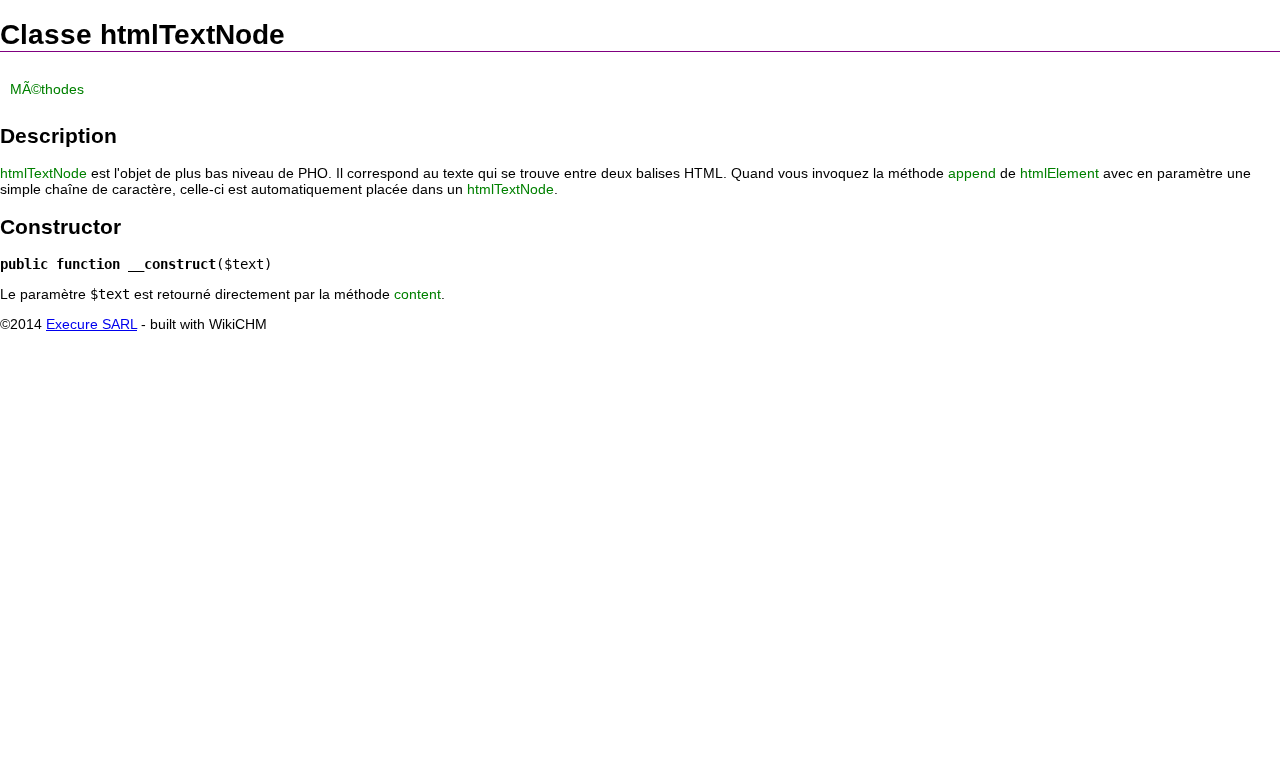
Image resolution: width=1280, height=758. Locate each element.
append (972, 173)
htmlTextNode (43, 173)
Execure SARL (91, 324)
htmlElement (1059, 173)
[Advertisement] (640, 387)
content (417, 294)
